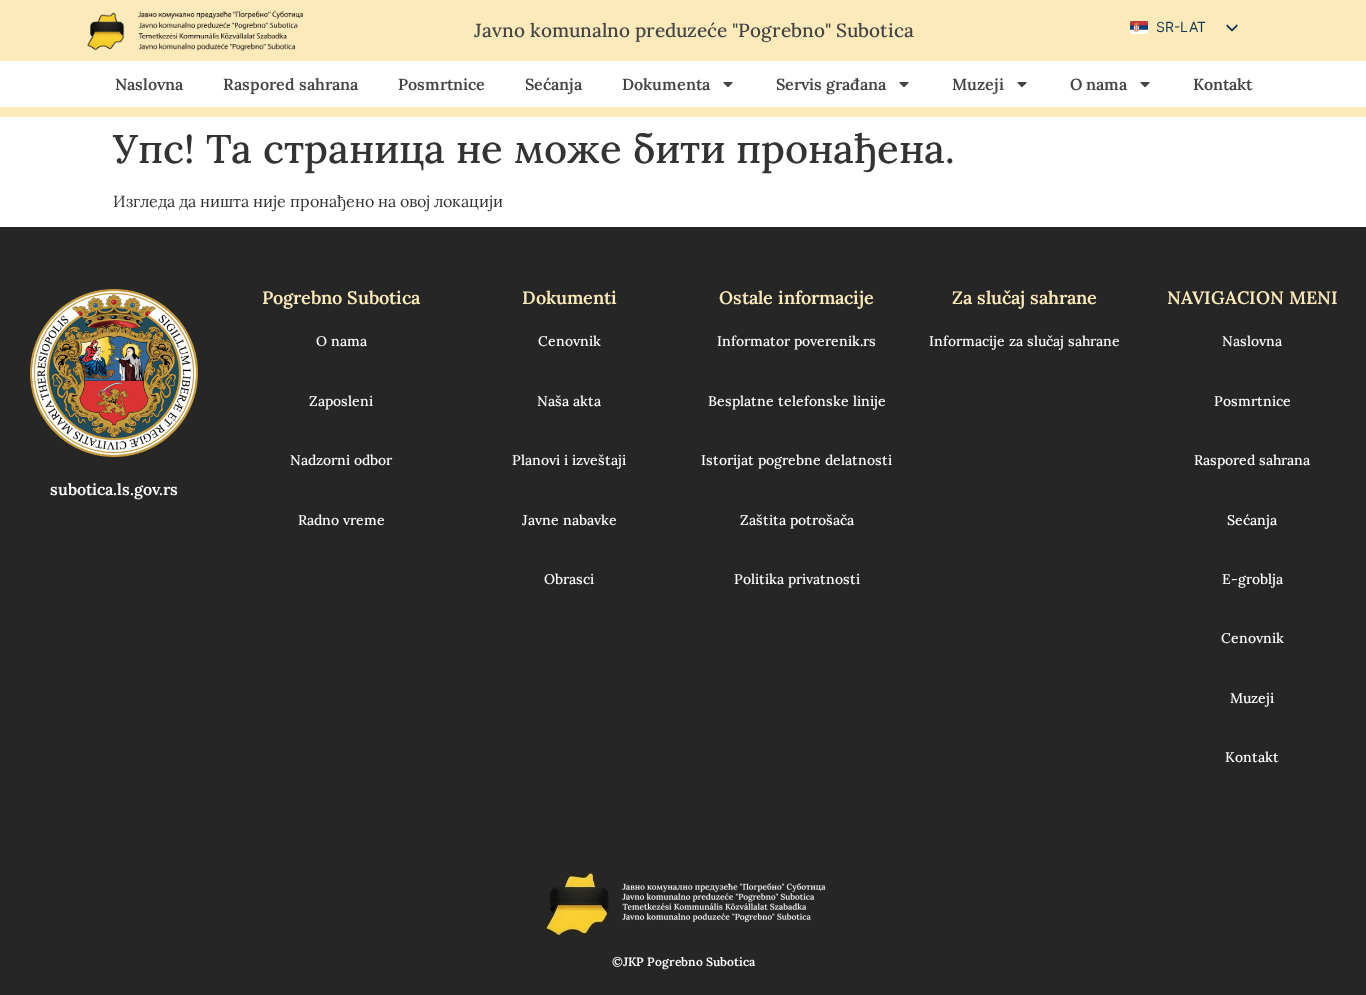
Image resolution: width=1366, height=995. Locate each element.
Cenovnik (569, 341)
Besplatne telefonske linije (797, 401)
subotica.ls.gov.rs (114, 489)
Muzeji (978, 84)
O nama (1098, 84)
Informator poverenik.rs (796, 341)
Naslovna (149, 84)
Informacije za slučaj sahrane (1024, 341)
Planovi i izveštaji (569, 460)
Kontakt (1222, 84)
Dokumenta (666, 84)
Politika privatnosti (797, 579)
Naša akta (569, 401)
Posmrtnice (441, 84)
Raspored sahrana (290, 84)
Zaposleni (341, 401)
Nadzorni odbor (341, 460)
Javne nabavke (569, 520)
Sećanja (553, 84)
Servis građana (831, 84)
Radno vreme (341, 520)
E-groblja (1252, 579)
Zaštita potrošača (797, 520)
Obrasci (569, 579)
